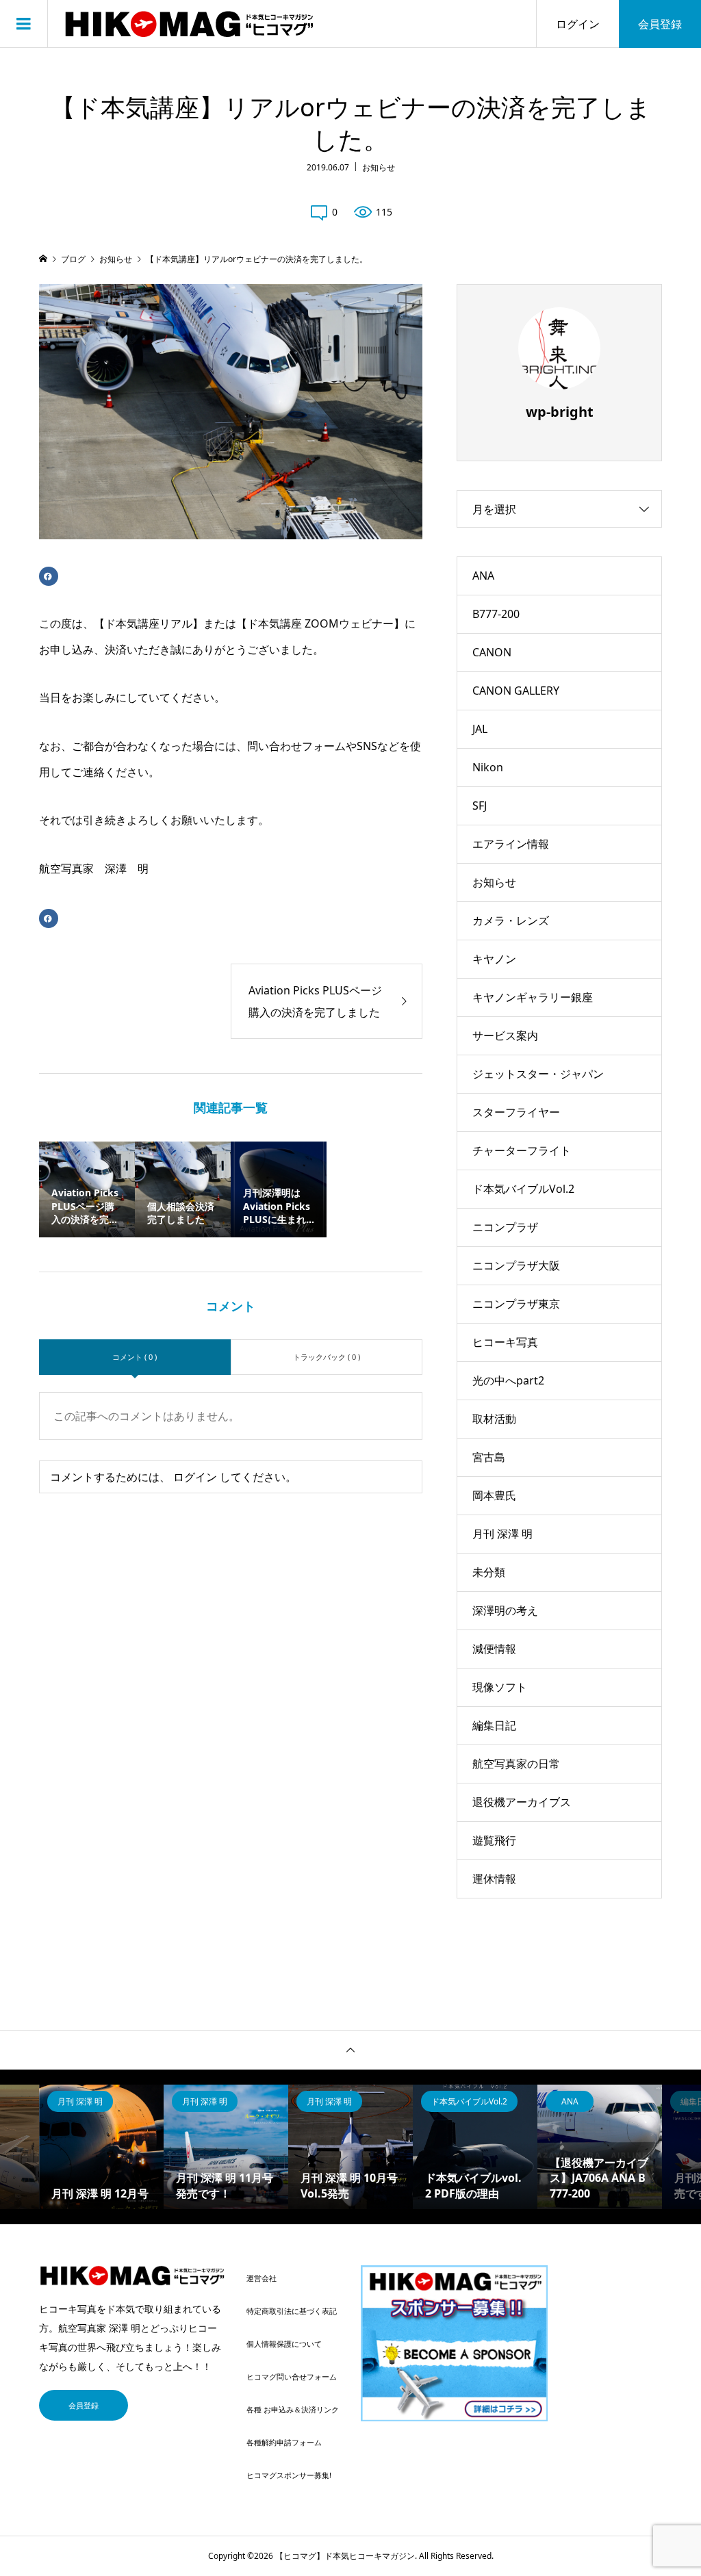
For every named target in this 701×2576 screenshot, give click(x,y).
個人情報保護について (284, 2344)
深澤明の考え (505, 1610)
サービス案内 (505, 1035)
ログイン (578, 24)
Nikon (488, 767)
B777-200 (496, 614)
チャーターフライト (522, 1150)
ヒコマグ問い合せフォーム (292, 2377)
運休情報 (494, 1879)
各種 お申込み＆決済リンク (293, 2409)
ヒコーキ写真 (505, 1342)
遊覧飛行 (494, 1840)
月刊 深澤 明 (502, 1534)
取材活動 (494, 1419)
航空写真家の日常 (516, 1764)
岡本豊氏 (494, 1495)
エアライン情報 (511, 844)
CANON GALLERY (516, 691)
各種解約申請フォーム (284, 2442)
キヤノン (494, 959)
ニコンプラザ (505, 1227)
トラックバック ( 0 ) (327, 1357)
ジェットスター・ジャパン (538, 1074)
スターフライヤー (516, 1112)
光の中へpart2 (508, 1380)
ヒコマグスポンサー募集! (289, 2475)
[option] (101, 2147)
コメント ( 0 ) (135, 1357)
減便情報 (494, 1649)
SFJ (480, 806)
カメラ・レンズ (511, 920)
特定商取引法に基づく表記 (292, 2311)
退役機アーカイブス (522, 1802)
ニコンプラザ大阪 (516, 1265)
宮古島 (489, 1457)
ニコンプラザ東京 (516, 1304)
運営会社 (262, 2278)
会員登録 (660, 24)
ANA (483, 576)
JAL (480, 729)
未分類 (489, 1572)
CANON (492, 652)
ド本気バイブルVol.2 (523, 1189)
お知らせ (379, 167)
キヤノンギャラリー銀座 (533, 997)
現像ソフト (500, 1687)
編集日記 (494, 1725)
